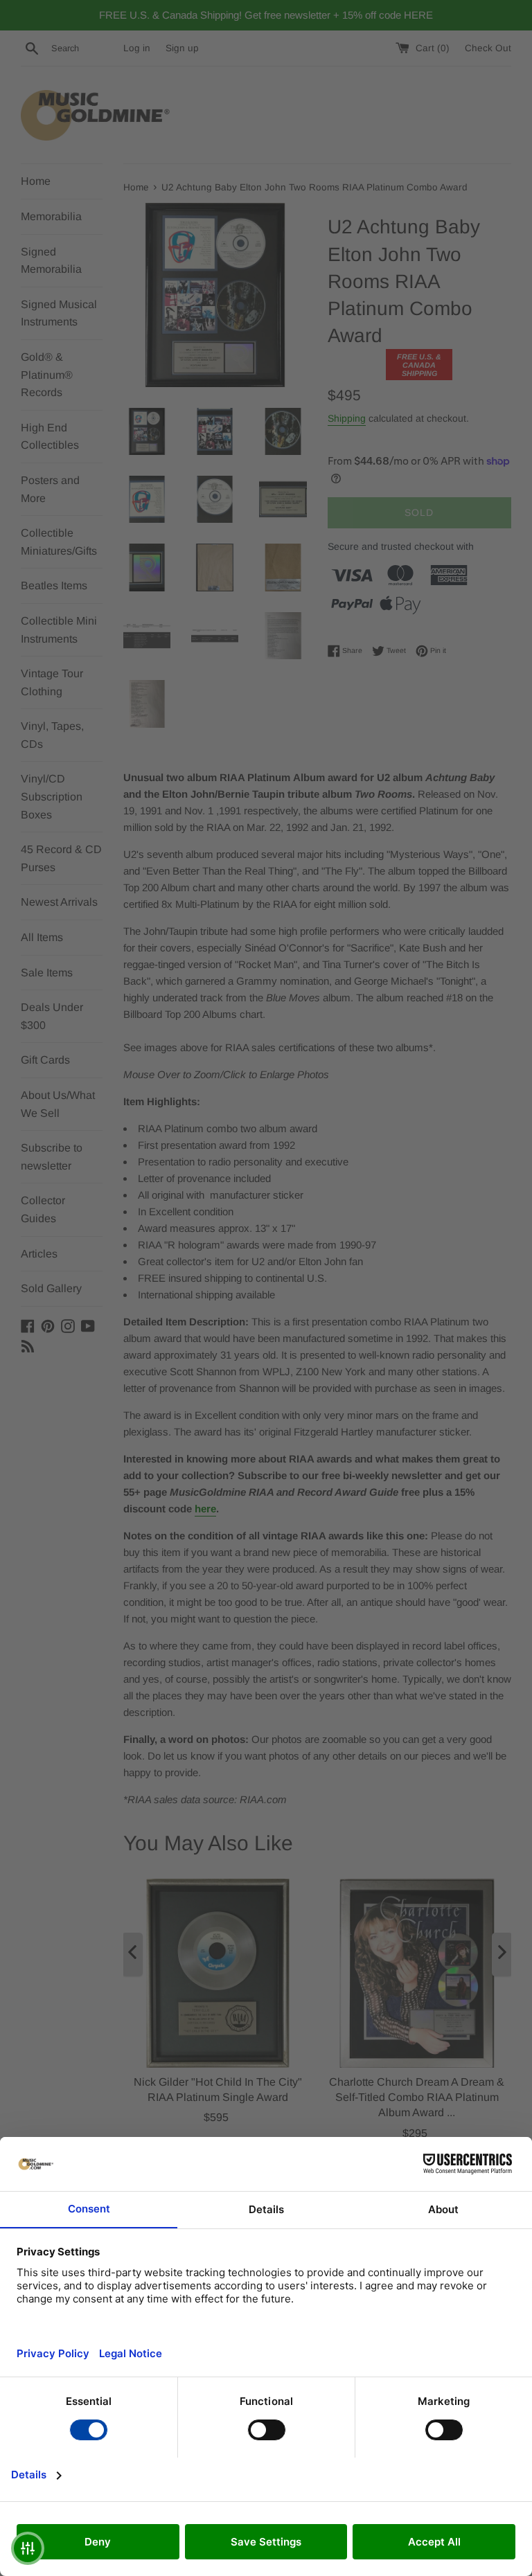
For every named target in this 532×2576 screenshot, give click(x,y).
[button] (28, 2548)
